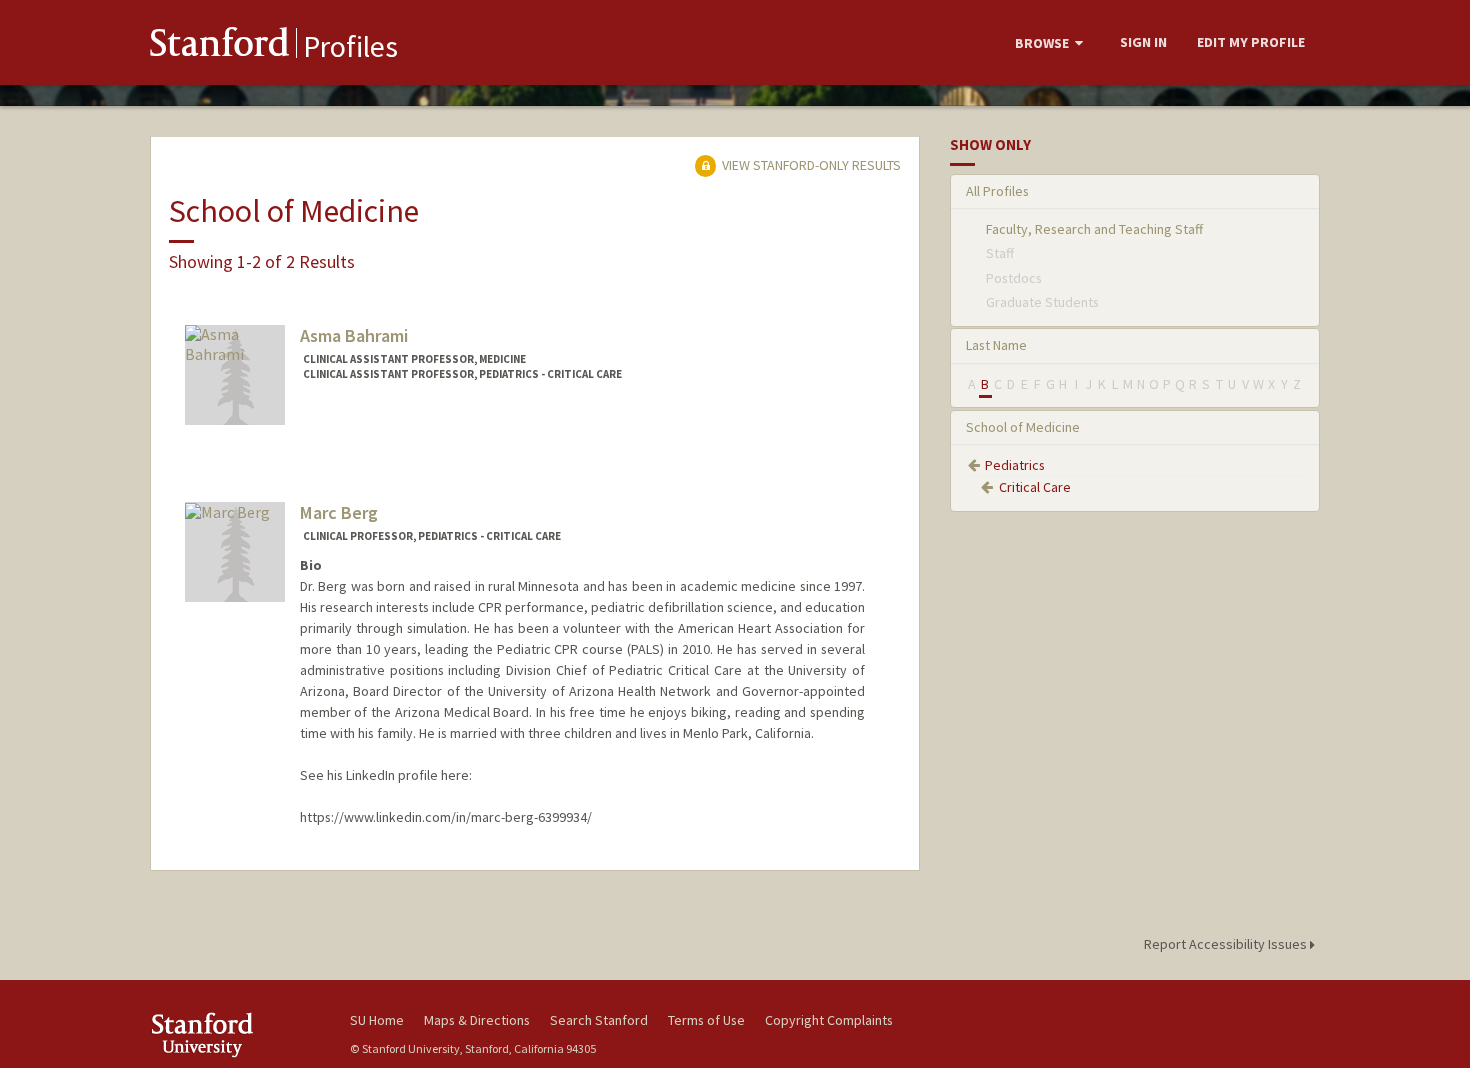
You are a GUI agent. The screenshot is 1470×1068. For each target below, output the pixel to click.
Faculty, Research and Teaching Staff (1094, 229)
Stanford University (235, 1034)
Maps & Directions (477, 1020)
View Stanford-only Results (810, 165)
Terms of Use (706, 1020)
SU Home (377, 1020)
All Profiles (997, 191)
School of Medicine (1023, 427)
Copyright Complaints (829, 1020)
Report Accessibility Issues (1227, 944)
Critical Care (1035, 487)
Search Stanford (599, 1020)
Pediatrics (1015, 465)
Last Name (996, 345)
